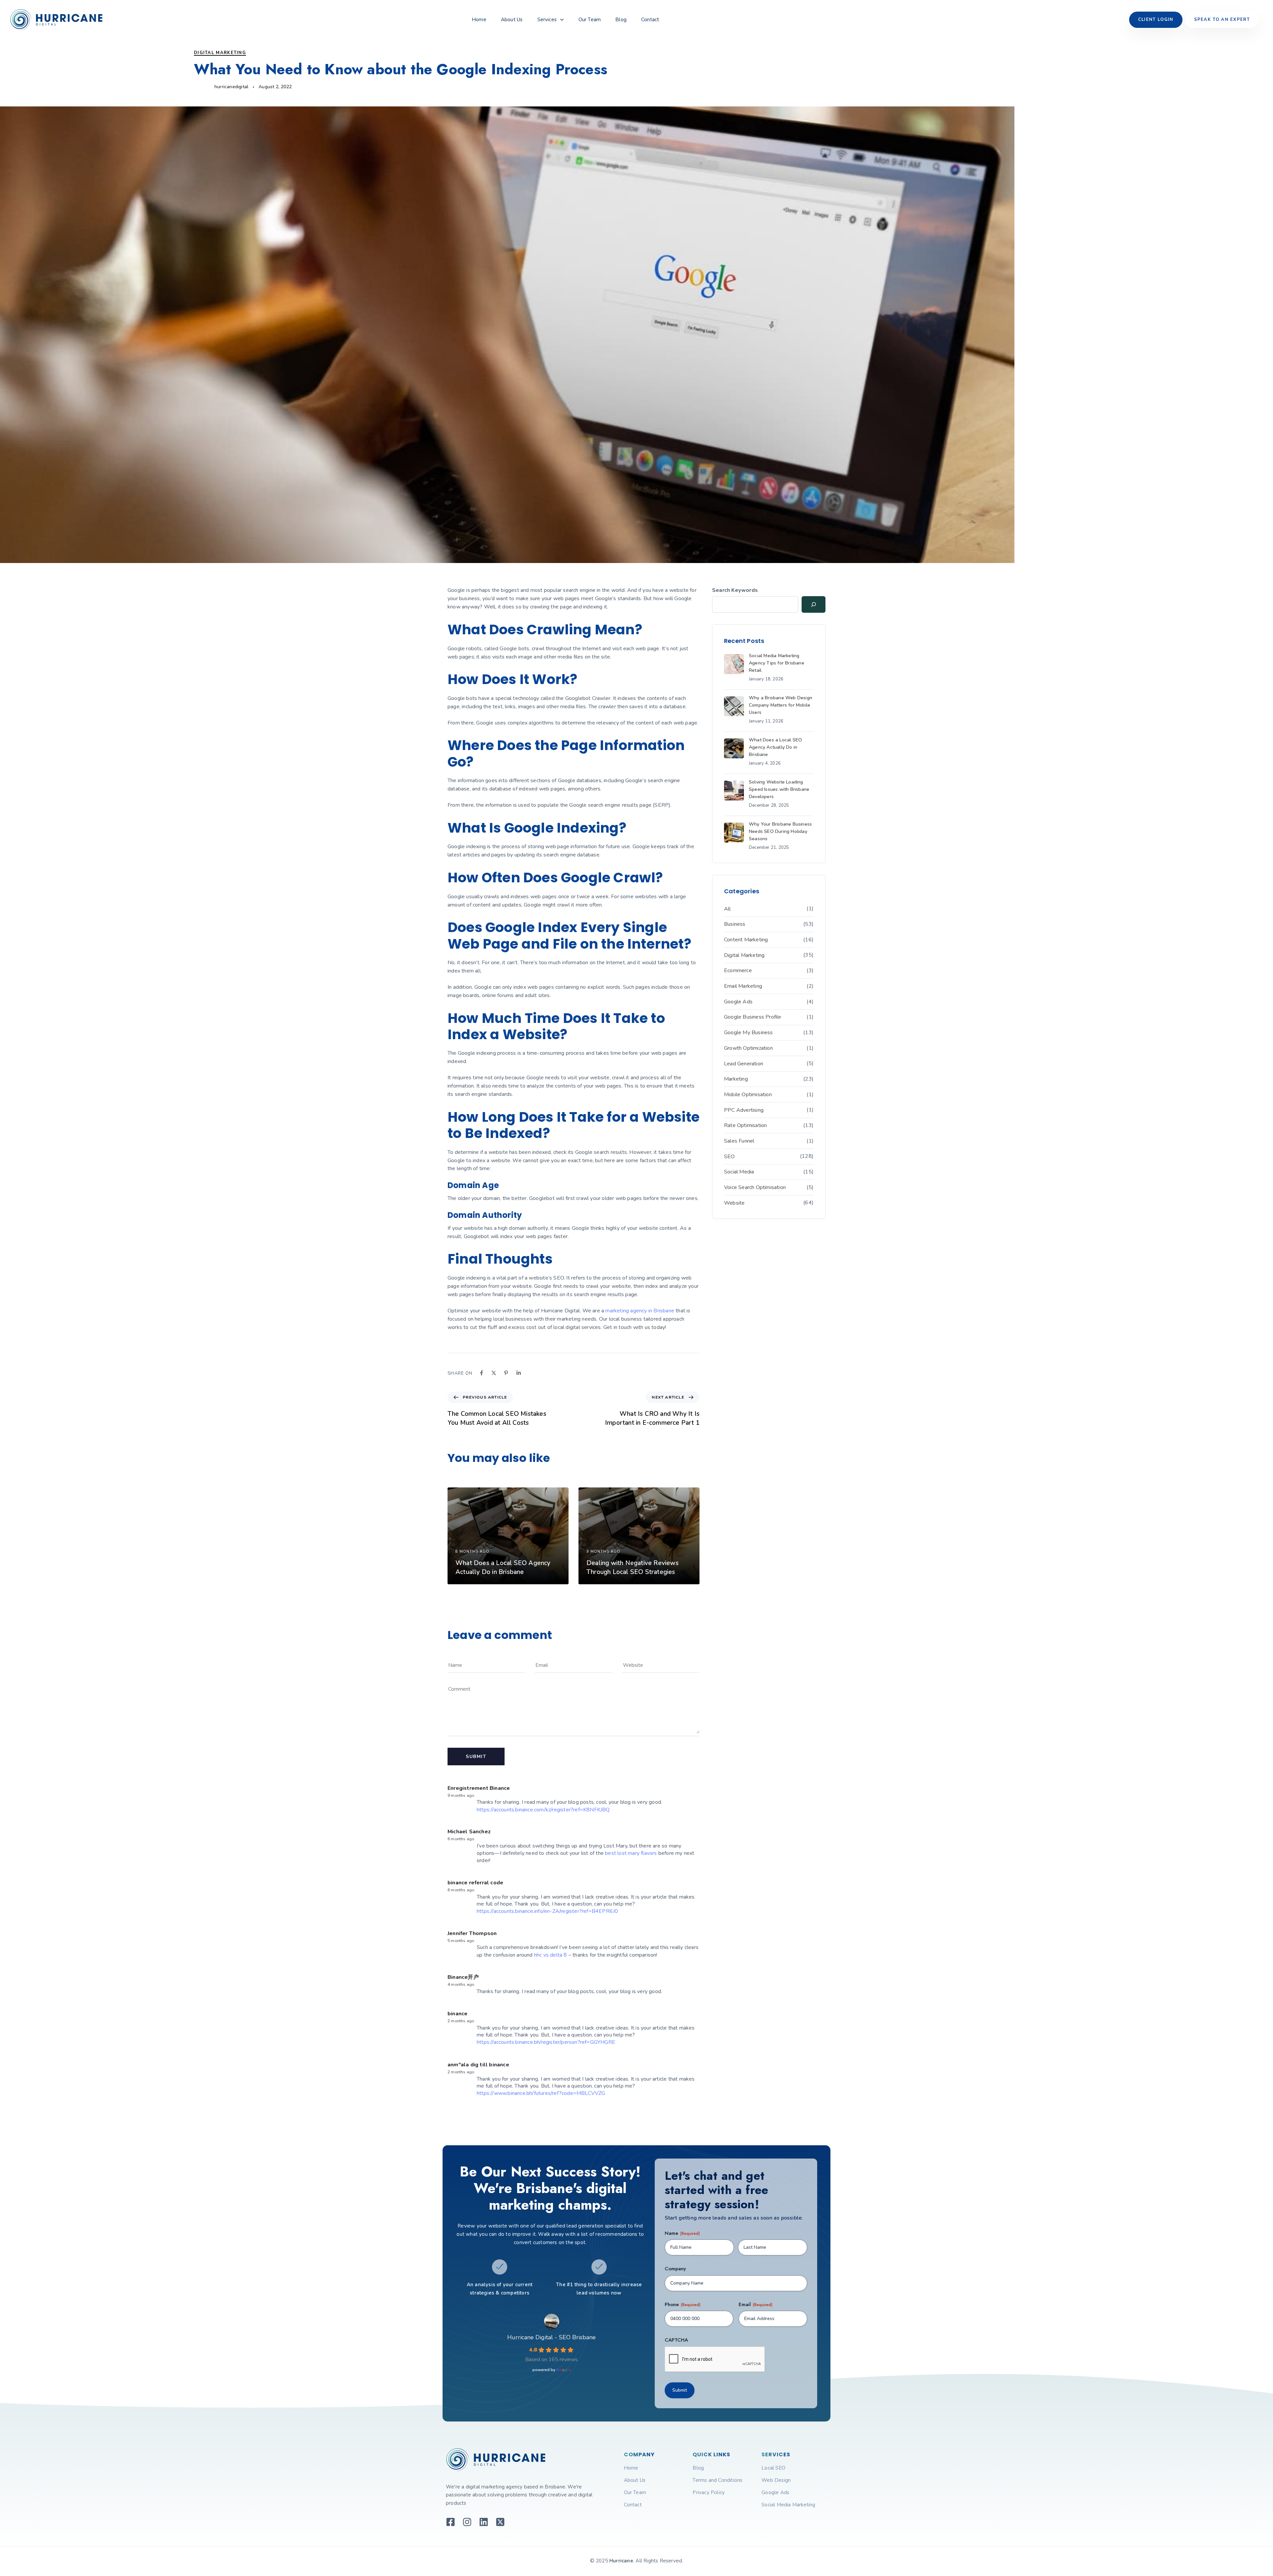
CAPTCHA (676, 2340)
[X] (494, 1373)
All (727, 909)
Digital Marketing (220, 53)
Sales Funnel (739, 1141)
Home (479, 20)
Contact (650, 20)
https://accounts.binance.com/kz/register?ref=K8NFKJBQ (543, 1810)
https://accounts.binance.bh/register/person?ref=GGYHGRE (546, 2042)
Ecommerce (738, 971)
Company (675, 2269)
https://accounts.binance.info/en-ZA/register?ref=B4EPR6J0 (547, 1911)
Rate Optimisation (745, 1125)
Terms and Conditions (717, 2480)
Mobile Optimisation (748, 1095)
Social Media (739, 1172)
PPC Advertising (744, 1110)
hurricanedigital (231, 87)
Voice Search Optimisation (755, 1187)
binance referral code (475, 1883)
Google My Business (749, 1033)
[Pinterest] (506, 1373)
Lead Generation (744, 1064)
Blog (621, 20)
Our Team (590, 20)
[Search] (814, 604)
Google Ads (738, 1002)
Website (734, 1203)
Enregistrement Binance (479, 1788)
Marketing (736, 1079)
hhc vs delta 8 (551, 1955)
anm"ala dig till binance (478, 2065)
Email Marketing (743, 986)
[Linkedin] (519, 1373)
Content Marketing (746, 940)
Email (756, 2305)
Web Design (776, 2480)
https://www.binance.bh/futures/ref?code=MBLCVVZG (541, 2093)
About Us (512, 20)
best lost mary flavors (631, 1853)
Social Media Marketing (788, 2505)
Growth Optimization (748, 1048)
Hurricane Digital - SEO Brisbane (551, 2337)
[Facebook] (482, 1373)
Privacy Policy (709, 2492)
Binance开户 (463, 1977)
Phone (683, 2305)
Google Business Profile (753, 1017)
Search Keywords (735, 590)
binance (457, 2014)
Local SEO (773, 2468)
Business (735, 924)
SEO (729, 1157)
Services (547, 20)
